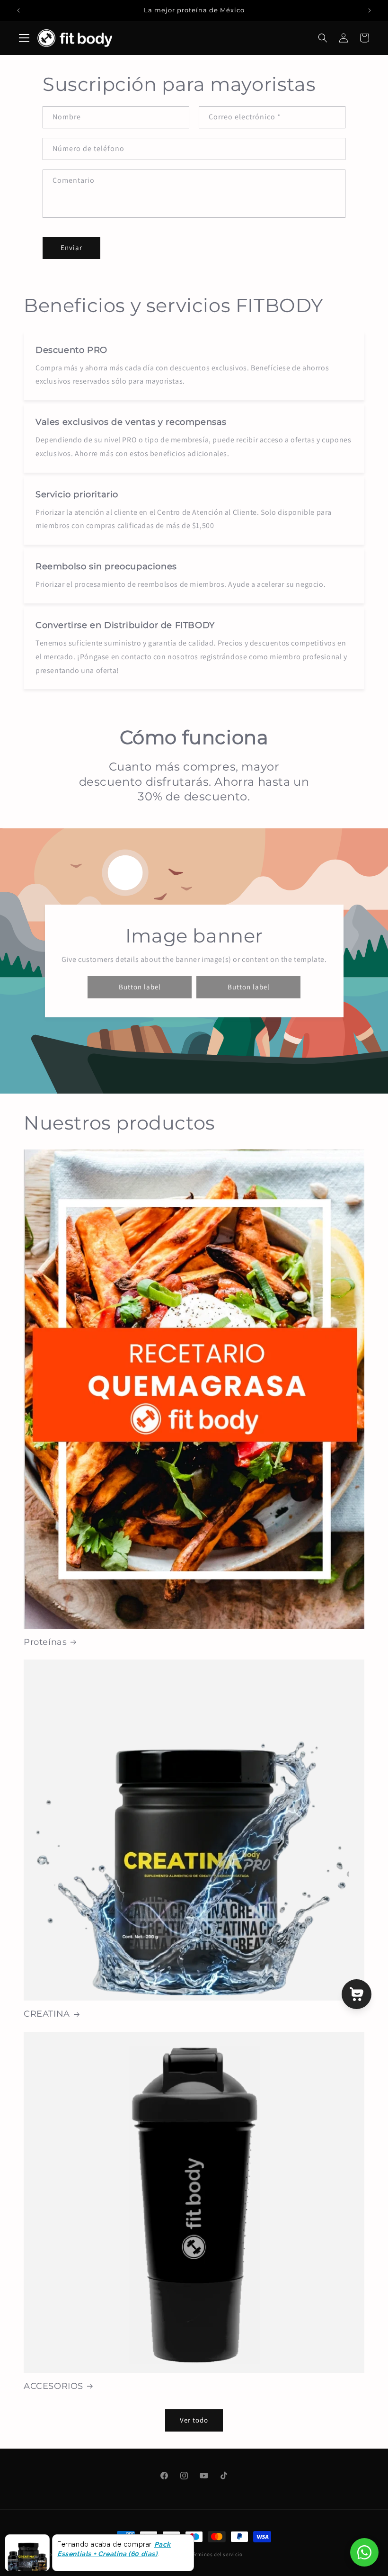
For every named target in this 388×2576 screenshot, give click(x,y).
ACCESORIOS (53, 2386)
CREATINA (47, 2014)
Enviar (71, 247)
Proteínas (45, 1642)
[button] (323, 38)
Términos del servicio (216, 2554)
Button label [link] (139, 987)
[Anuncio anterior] (18, 10)
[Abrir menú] (24, 38)
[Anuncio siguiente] (370, 10)
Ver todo (194, 2420)
